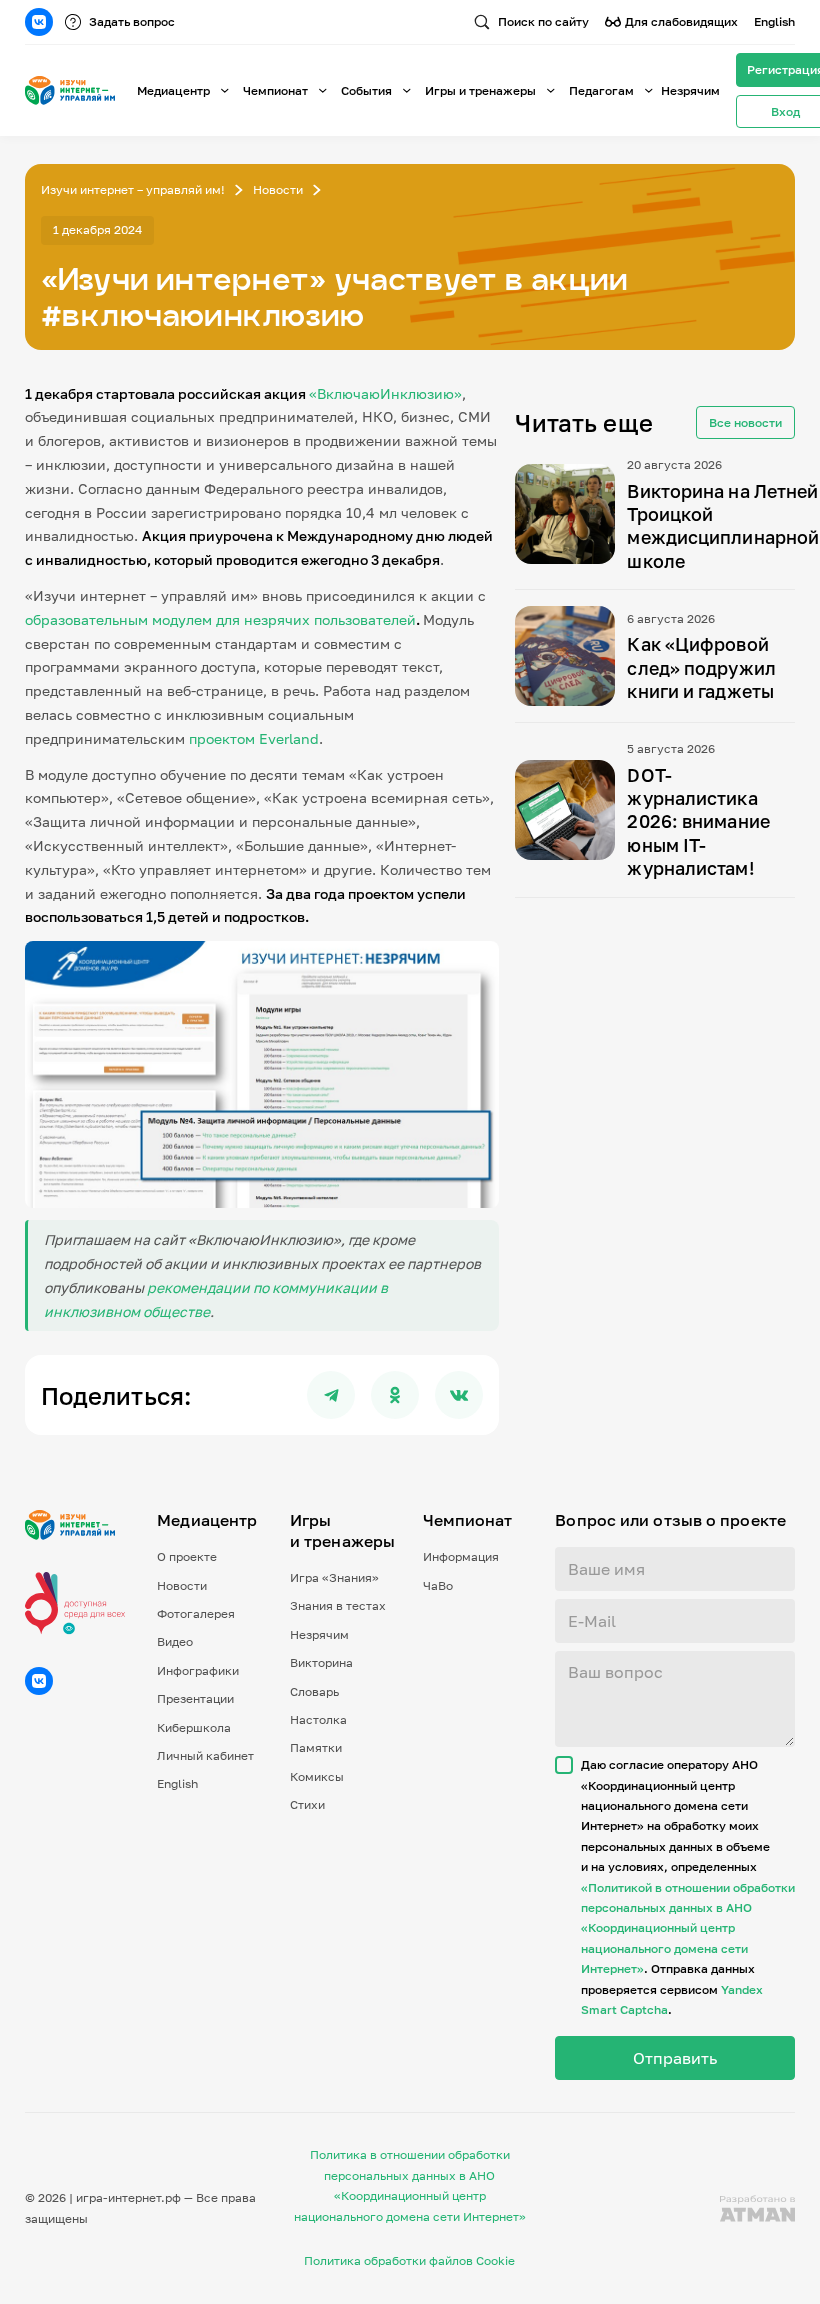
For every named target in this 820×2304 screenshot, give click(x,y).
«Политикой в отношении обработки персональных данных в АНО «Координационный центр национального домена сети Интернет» (688, 1928)
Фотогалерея (196, 1613)
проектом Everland (254, 738)
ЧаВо (438, 1585)
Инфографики (198, 1670)
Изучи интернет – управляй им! (133, 189)
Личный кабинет (205, 1755)
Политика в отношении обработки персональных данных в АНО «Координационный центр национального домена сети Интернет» (410, 2185)
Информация (461, 1556)
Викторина (321, 1662)
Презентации (195, 1698)
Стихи (307, 1804)
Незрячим (690, 90)
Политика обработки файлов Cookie (409, 2260)
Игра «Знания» (334, 1577)
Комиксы (317, 1776)
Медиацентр (173, 90)
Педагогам (601, 90)
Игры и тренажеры (480, 90)
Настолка (318, 1719)
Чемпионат (275, 90)
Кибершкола (194, 1727)
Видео (175, 1641)
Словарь (314, 1691)
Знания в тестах (338, 1605)
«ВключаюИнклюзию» (385, 393)
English (774, 21)
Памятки (316, 1747)
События (366, 90)
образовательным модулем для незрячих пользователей (220, 619)
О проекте (187, 1556)
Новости (278, 189)
